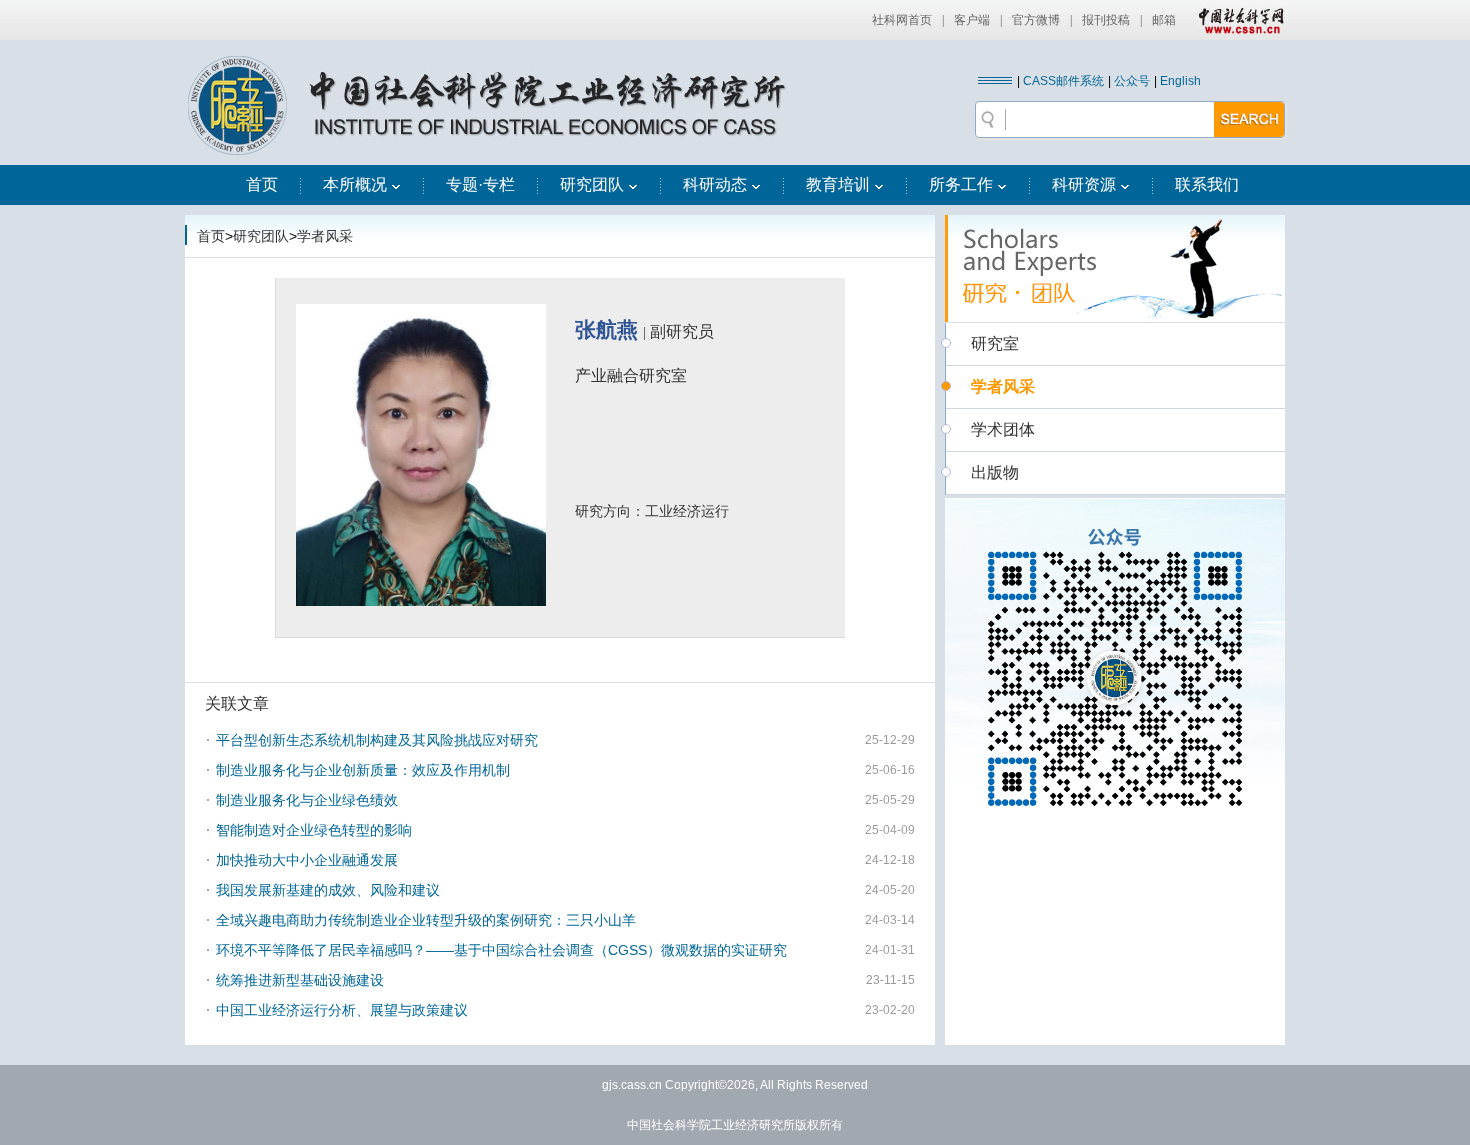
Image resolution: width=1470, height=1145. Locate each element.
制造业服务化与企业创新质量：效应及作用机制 (363, 770)
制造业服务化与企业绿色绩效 (307, 800)
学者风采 (325, 236)
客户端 (972, 20)
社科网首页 (902, 20)
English (1180, 81)
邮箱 (1164, 20)
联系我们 (1207, 184)
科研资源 (1084, 184)
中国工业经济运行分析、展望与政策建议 (342, 1010)
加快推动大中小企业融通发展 (307, 860)
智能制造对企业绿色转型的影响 (314, 830)
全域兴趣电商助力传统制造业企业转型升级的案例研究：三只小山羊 (426, 920)
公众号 (1132, 81)
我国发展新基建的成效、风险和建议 (328, 890)
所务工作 (961, 184)
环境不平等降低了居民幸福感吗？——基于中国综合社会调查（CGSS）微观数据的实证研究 (501, 950)
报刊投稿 (1106, 20)
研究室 (995, 343)
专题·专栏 (480, 184)
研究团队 (592, 184)
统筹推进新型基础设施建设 (300, 980)
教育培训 (838, 184)
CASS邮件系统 (1063, 81)
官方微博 (1036, 20)
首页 (262, 184)
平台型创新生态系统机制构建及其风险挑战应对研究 (377, 740)
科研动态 (715, 184)
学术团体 (1003, 429)
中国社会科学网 (1237, 20)
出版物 (995, 472)
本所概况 (355, 184)
